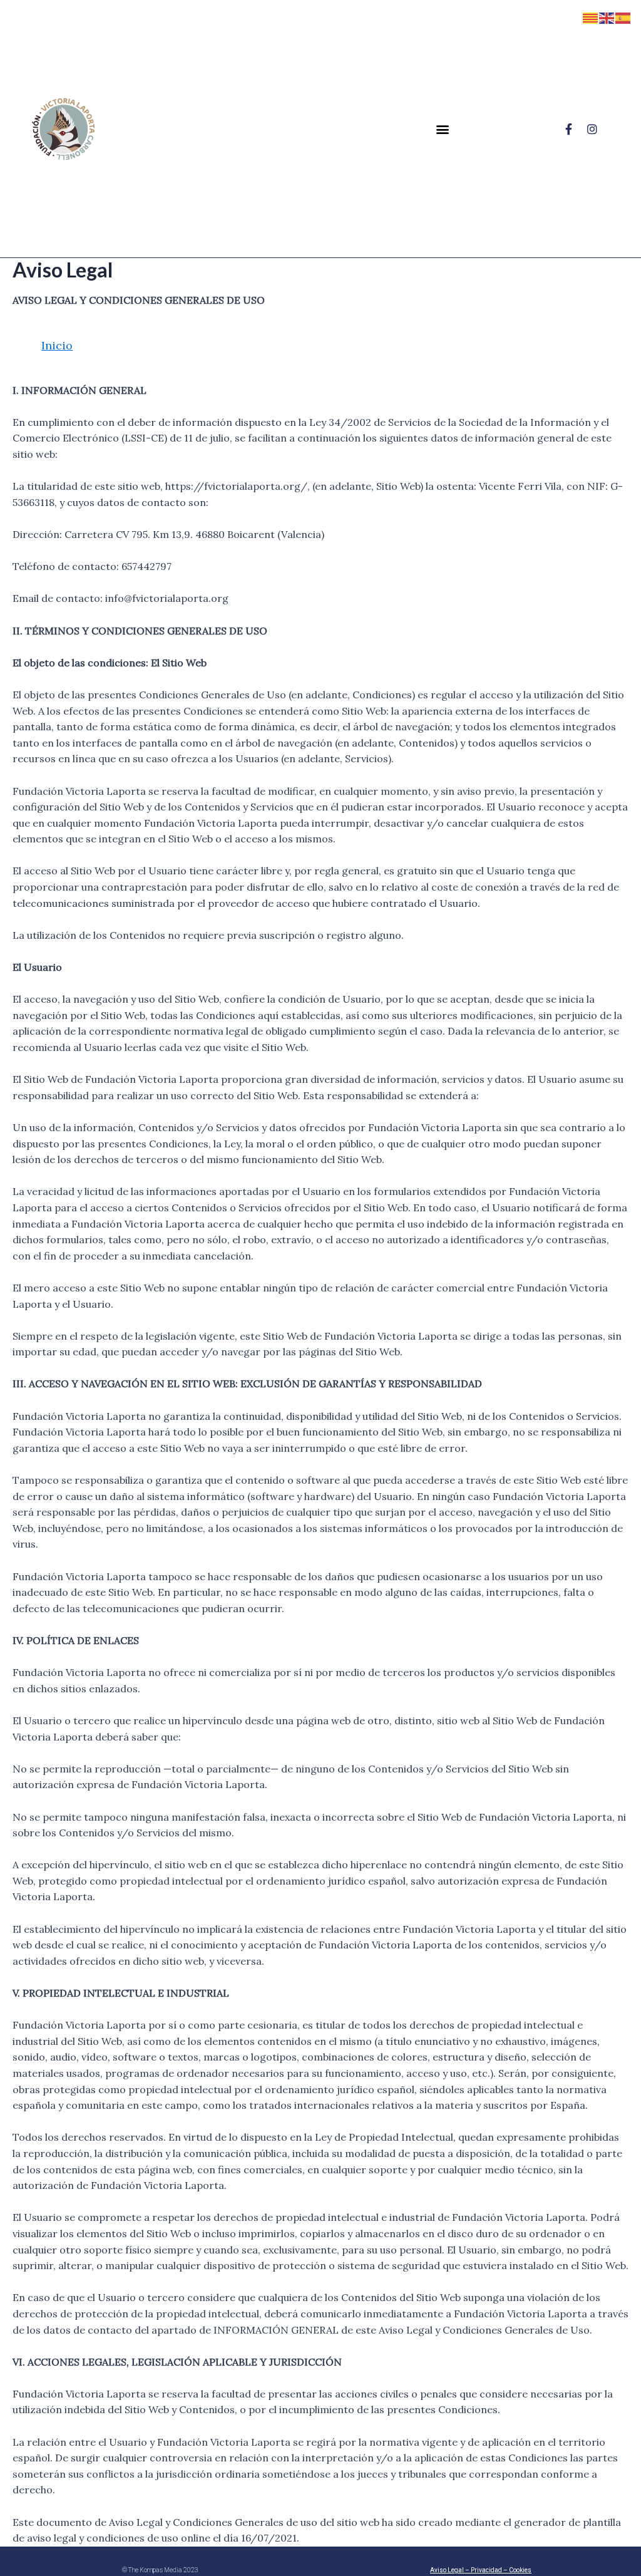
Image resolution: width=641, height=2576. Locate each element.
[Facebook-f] (568, 129)
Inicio (57, 345)
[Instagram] (592, 129)
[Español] (623, 17)
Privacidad (486, 2570)
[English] (607, 17)
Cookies (520, 2570)
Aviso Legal (447, 2570)
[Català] (591, 17)
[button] (442, 129)
